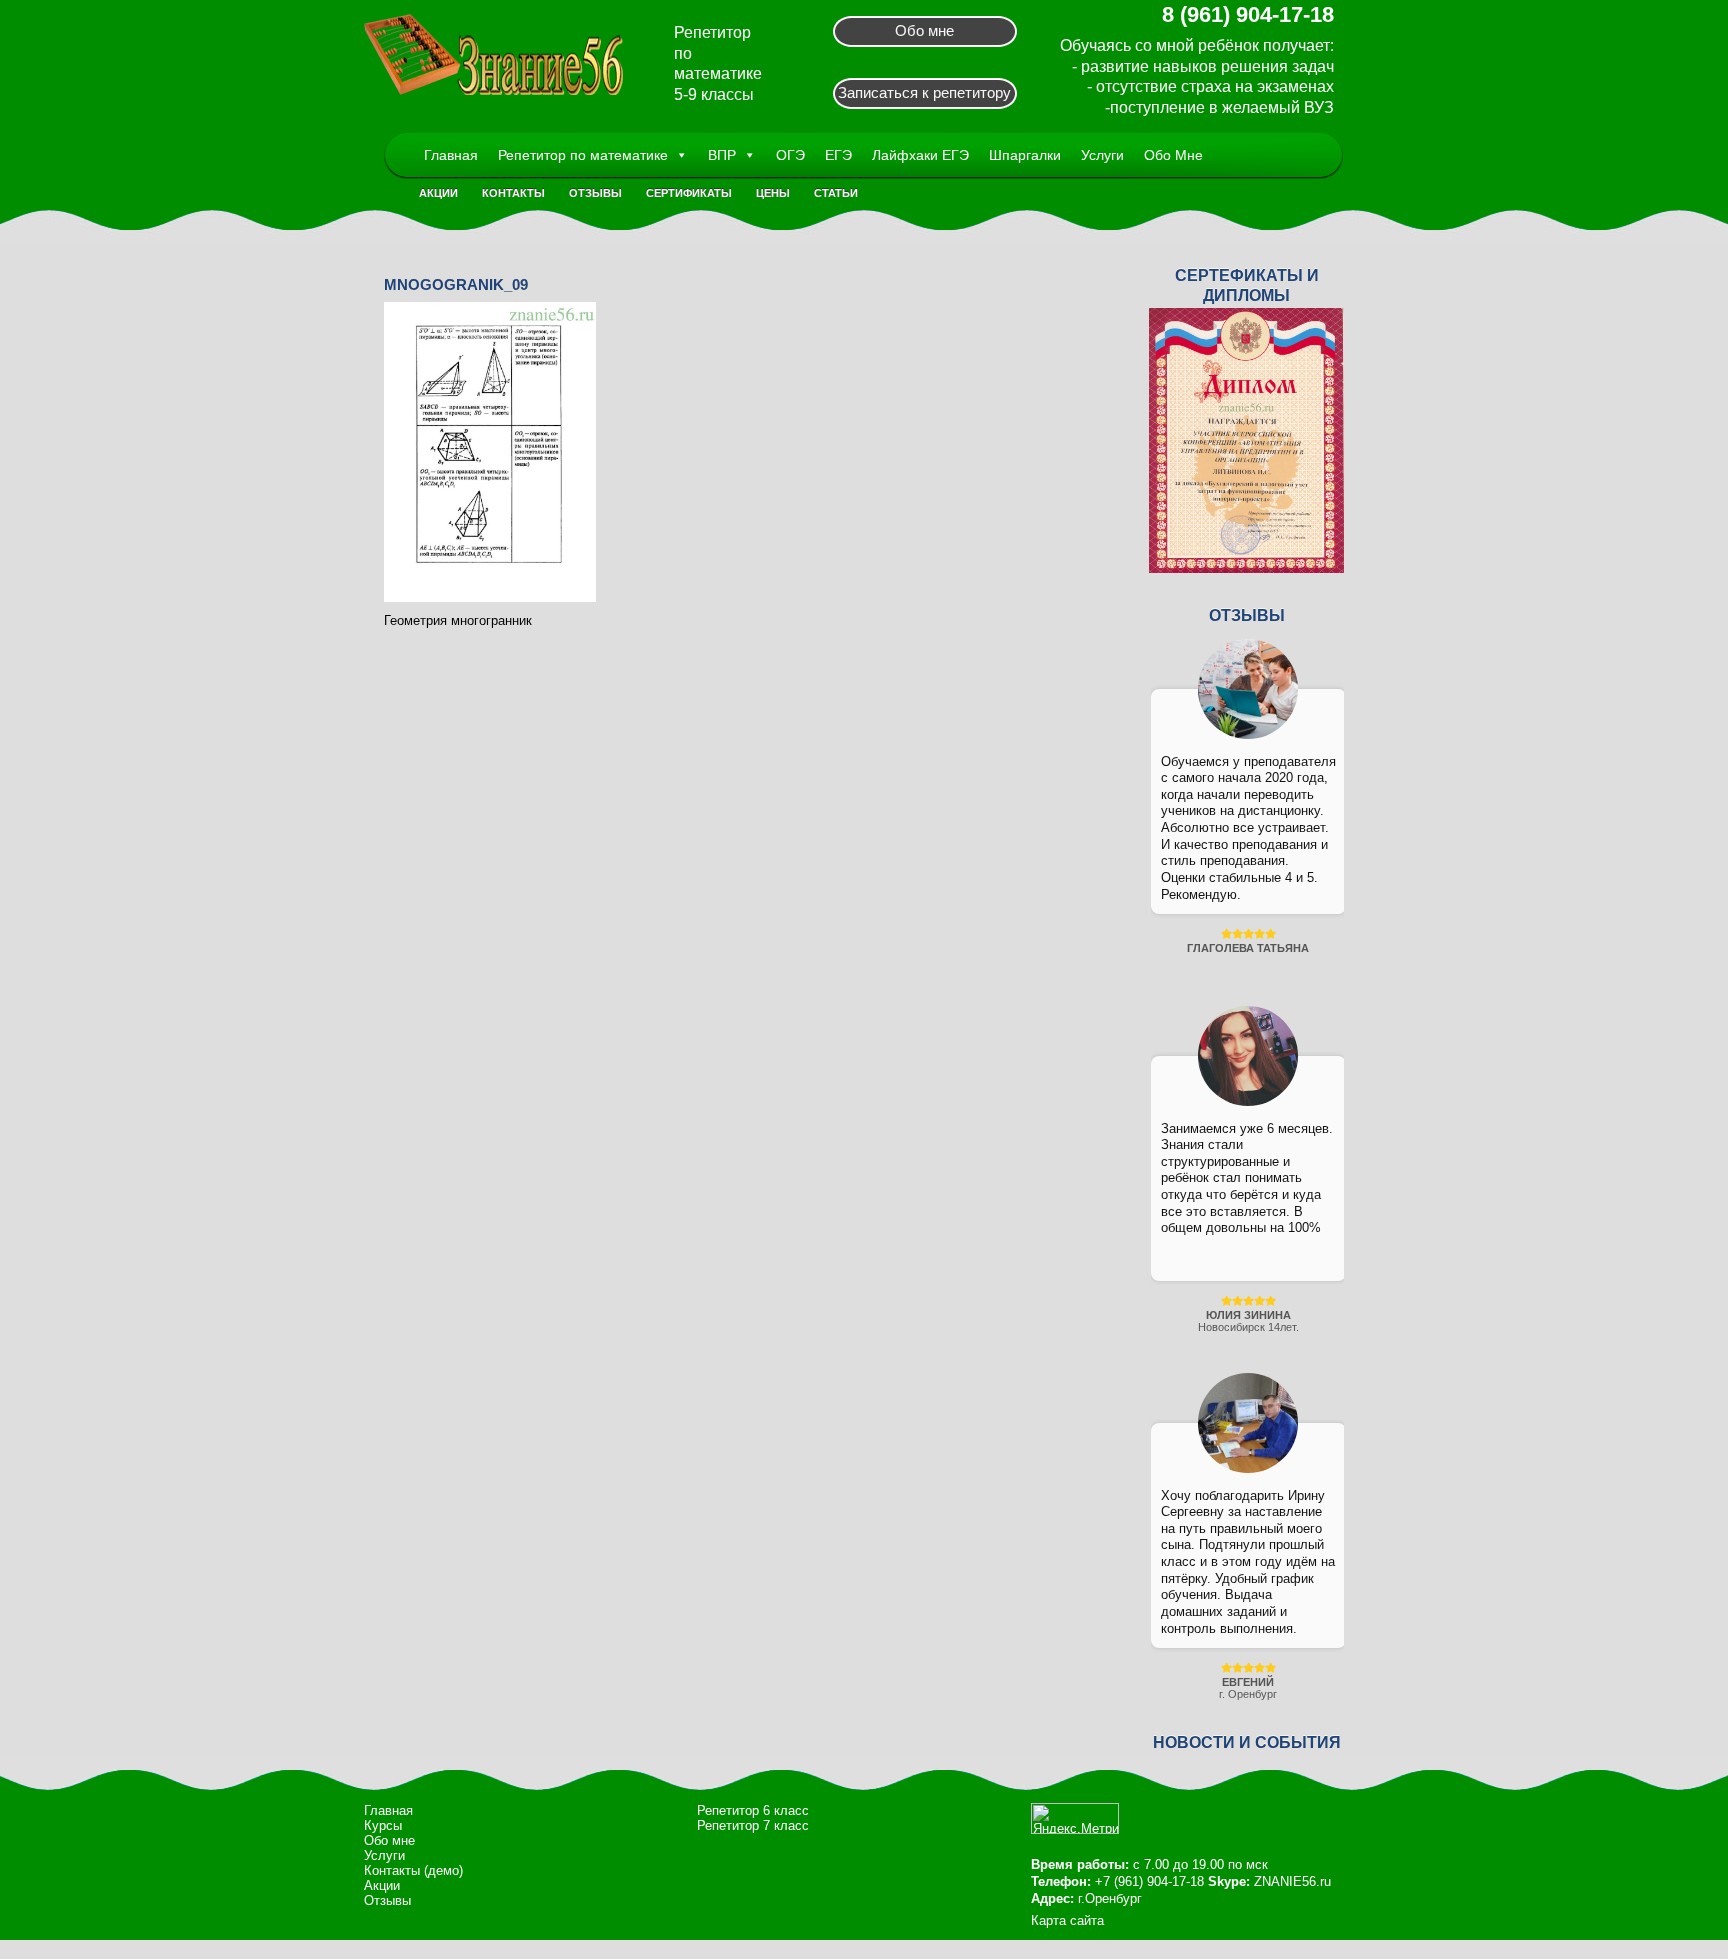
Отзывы (595, 193)
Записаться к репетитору (924, 92)
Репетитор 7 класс (753, 1825)
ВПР (722, 155)
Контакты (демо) (413, 1870)
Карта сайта (1067, 1920)
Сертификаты (689, 193)
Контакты (513, 193)
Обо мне (924, 30)
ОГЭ (790, 155)
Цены (773, 193)
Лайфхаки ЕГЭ (920, 155)
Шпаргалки (1025, 155)
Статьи (836, 193)
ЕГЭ (838, 155)
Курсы (383, 1825)
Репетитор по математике (583, 155)
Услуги (1102, 155)
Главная (451, 155)
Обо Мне (1173, 155)
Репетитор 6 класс (753, 1810)
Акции (438, 193)
